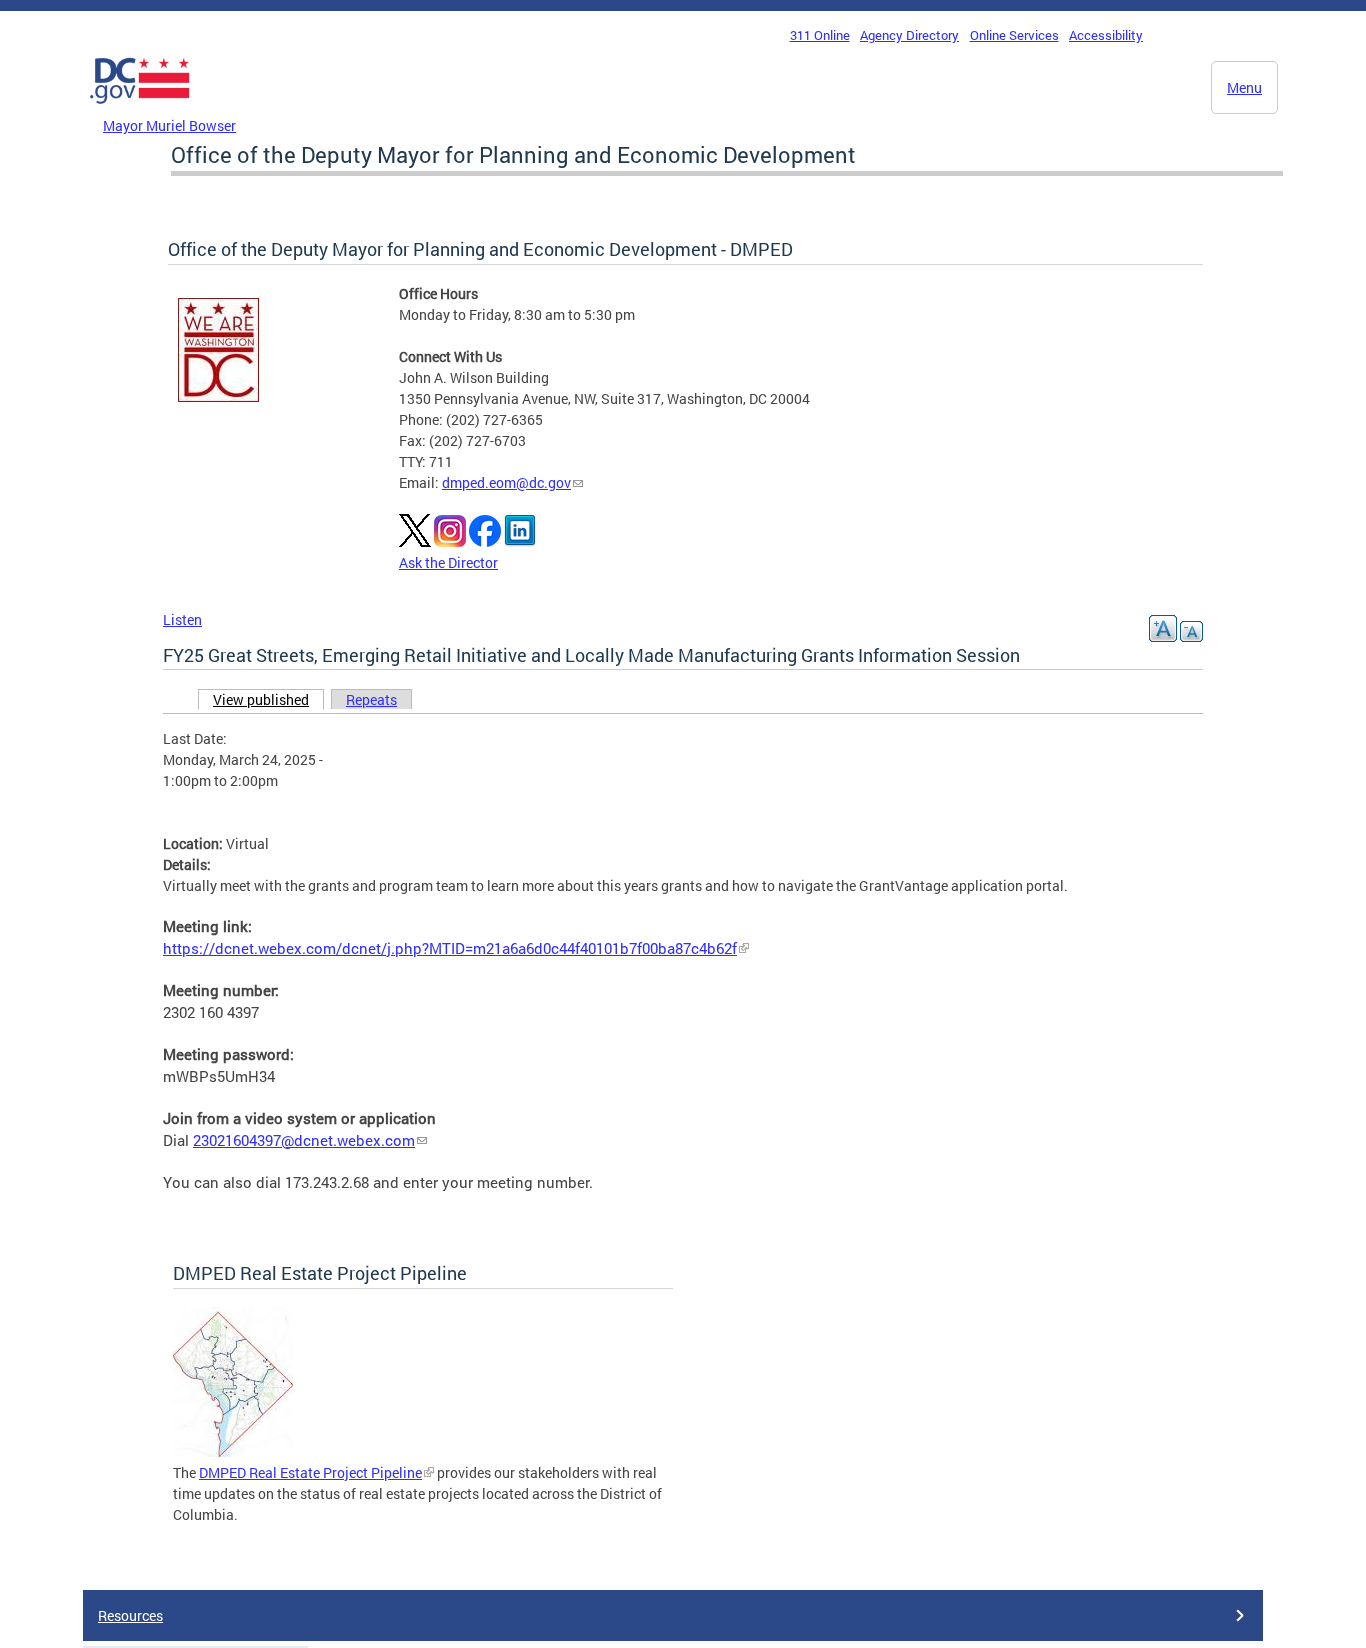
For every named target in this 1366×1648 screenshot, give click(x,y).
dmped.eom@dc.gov (506, 482)
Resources (130, 1615)
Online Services (1014, 35)
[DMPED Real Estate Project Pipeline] (233, 1451)
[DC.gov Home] (140, 109)
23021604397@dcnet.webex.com (304, 1140)
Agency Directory (909, 35)
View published (268, 699)
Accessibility (1106, 35)
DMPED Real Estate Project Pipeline (310, 1472)
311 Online (820, 35)
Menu (1244, 87)
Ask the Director (448, 562)
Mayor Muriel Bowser (169, 125)
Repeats (371, 699)
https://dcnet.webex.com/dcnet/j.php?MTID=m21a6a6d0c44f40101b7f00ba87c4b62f (450, 948)
